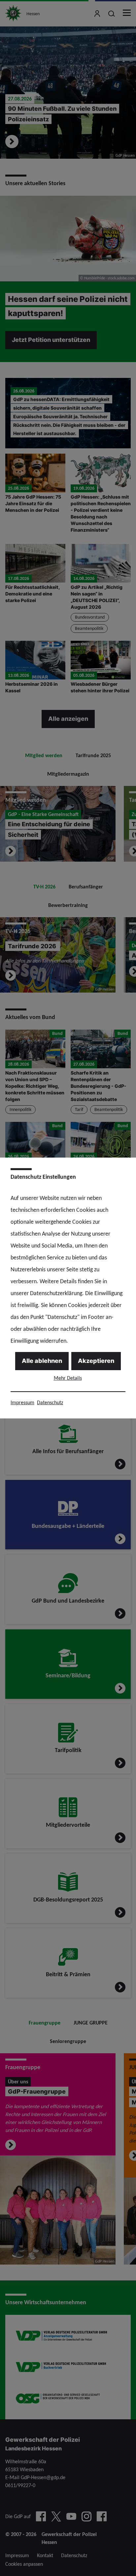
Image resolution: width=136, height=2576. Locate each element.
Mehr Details (68, 1378)
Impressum (22, 1402)
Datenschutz (50, 1402)
